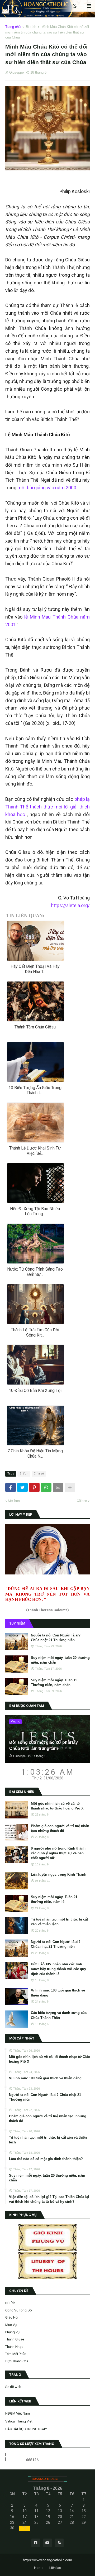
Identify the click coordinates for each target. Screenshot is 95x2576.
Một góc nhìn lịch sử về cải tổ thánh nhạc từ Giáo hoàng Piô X (57, 1806)
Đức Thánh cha (17, 2361)
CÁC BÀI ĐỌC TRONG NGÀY (26, 2429)
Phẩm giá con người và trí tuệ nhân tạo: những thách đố (60, 1828)
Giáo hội (12, 2317)
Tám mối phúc (16, 2354)
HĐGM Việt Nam (18, 2413)
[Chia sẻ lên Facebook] (11, 1487)
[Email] (58, 1487)
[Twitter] (22, 1487)
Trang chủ (13, 27)
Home (39, 2568)
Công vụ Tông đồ (18, 2310)
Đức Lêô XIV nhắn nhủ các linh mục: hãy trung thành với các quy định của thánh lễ (58, 1969)
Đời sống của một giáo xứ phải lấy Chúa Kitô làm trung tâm (44, 1745)
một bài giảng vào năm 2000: (47, 488)
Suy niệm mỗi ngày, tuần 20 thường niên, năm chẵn (60, 1660)
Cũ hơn (82, 1501)
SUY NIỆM (17, 1623)
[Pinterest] (34, 1487)
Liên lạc (55, 2568)
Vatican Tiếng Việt (19, 2421)
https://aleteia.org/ (70, 905)
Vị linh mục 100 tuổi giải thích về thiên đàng (58, 1993)
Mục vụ (11, 2325)
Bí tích (31, 27)
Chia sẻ (39, 1474)
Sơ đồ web (13, 2387)
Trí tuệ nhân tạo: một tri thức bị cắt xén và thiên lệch (59, 1922)
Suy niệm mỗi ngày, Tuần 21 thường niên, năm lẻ (54, 1899)
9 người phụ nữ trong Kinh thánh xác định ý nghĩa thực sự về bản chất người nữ (58, 1853)
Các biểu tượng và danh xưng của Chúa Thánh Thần (59, 2015)
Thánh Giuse (15, 2339)
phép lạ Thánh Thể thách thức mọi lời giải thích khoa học (47, 807)
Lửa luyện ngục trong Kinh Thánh (59, 1874)
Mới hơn (14, 1501)
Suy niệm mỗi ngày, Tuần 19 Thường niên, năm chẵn (54, 1682)
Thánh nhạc (14, 2347)
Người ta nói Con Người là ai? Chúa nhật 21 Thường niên (56, 1638)
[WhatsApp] (46, 1487)
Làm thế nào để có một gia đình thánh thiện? (46, 2159)
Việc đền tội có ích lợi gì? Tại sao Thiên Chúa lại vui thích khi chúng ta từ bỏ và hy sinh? (49, 2199)
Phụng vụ (12, 2332)
